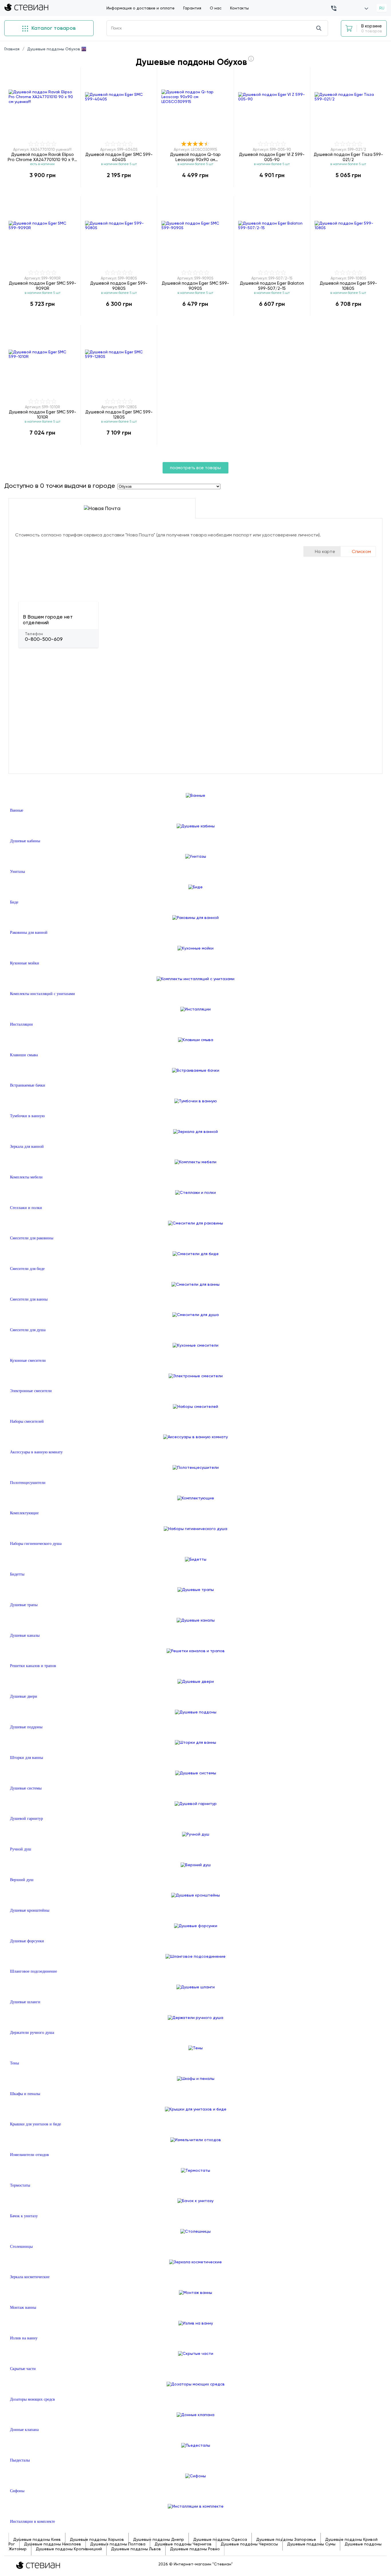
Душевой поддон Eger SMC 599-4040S (119, 157)
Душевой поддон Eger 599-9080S (119, 286)
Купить (42, 187)
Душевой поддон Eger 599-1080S (348, 286)
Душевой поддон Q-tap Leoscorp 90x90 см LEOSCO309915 (195, 157)
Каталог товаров (53, 28)
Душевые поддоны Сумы (311, 2544)
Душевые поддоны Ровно (195, 2549)
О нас (216, 8)
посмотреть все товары (195, 468)
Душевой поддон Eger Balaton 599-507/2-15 (272, 286)
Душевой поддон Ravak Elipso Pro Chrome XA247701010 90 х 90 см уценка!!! (42, 157)
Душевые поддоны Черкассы (249, 2544)
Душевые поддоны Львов (136, 2549)
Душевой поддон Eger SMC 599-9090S (195, 286)
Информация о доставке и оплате (141, 8)
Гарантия (192, 8)
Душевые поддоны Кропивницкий (69, 2549)
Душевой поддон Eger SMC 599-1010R (43, 414)
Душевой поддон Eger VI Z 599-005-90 (272, 157)
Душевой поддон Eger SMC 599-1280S (119, 414)
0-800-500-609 (44, 639)
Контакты (239, 8)
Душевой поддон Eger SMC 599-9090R (43, 286)
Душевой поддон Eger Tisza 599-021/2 (348, 157)
